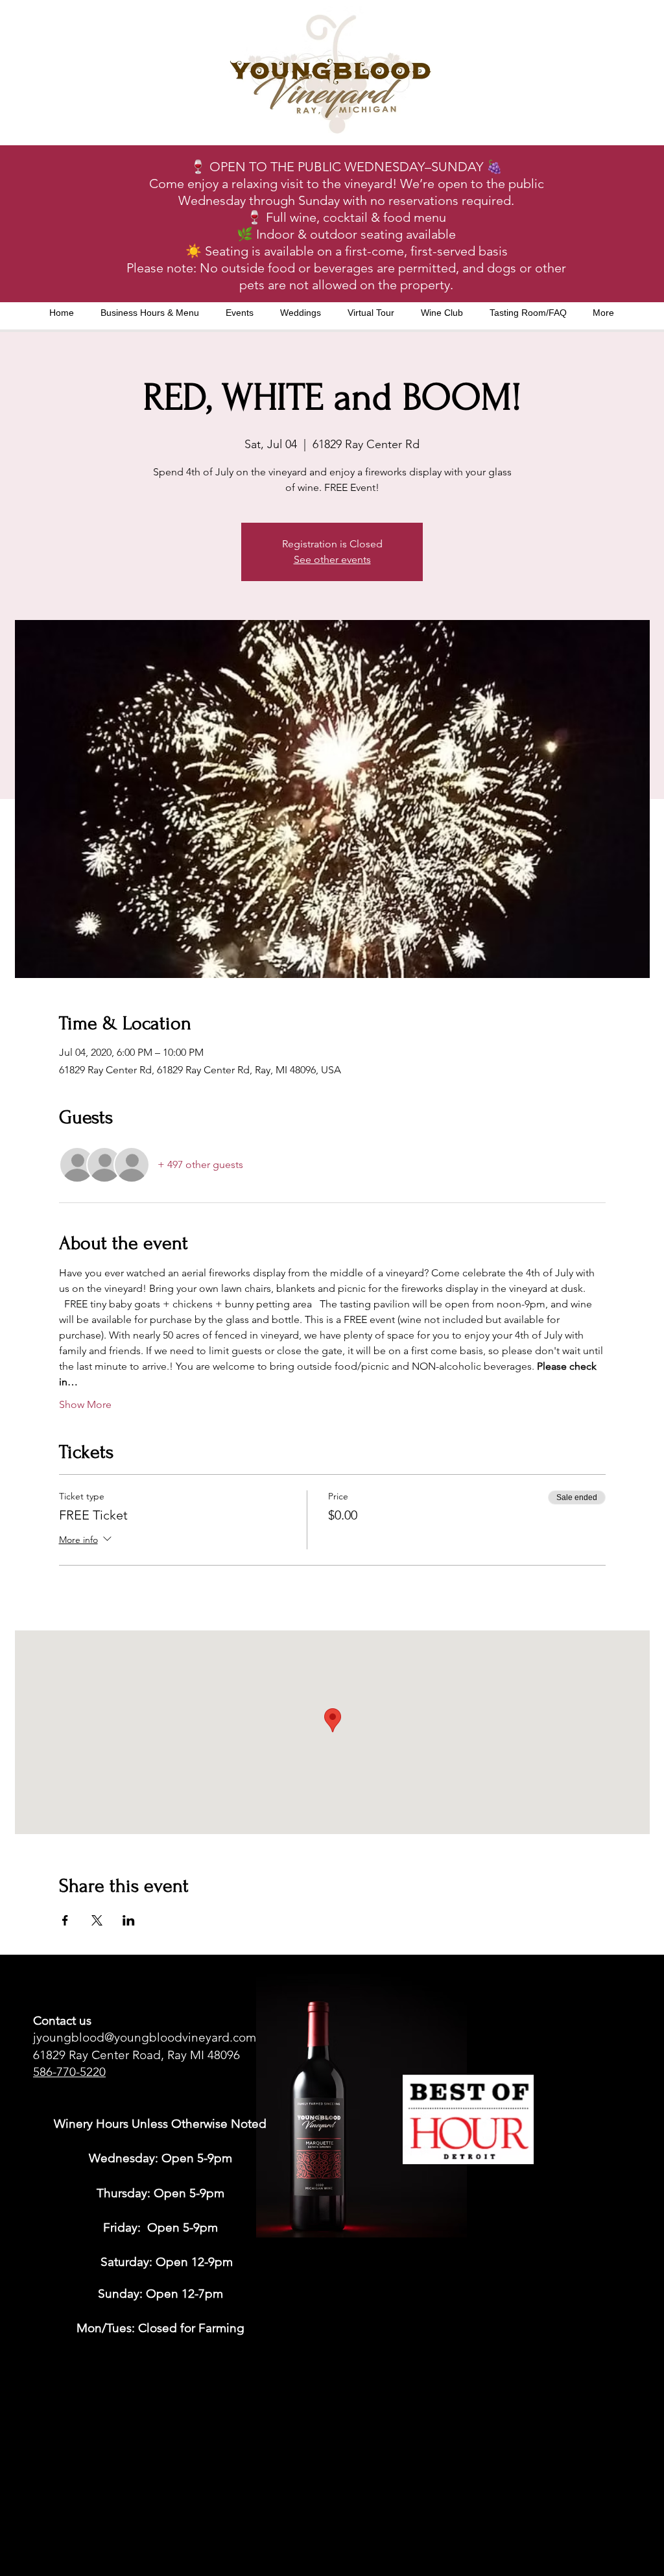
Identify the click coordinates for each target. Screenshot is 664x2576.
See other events (332, 559)
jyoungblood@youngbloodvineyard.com (145, 2037)
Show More (85, 1404)
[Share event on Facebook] (65, 1920)
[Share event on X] (97, 1920)
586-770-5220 (69, 2072)
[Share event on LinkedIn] (129, 1920)
